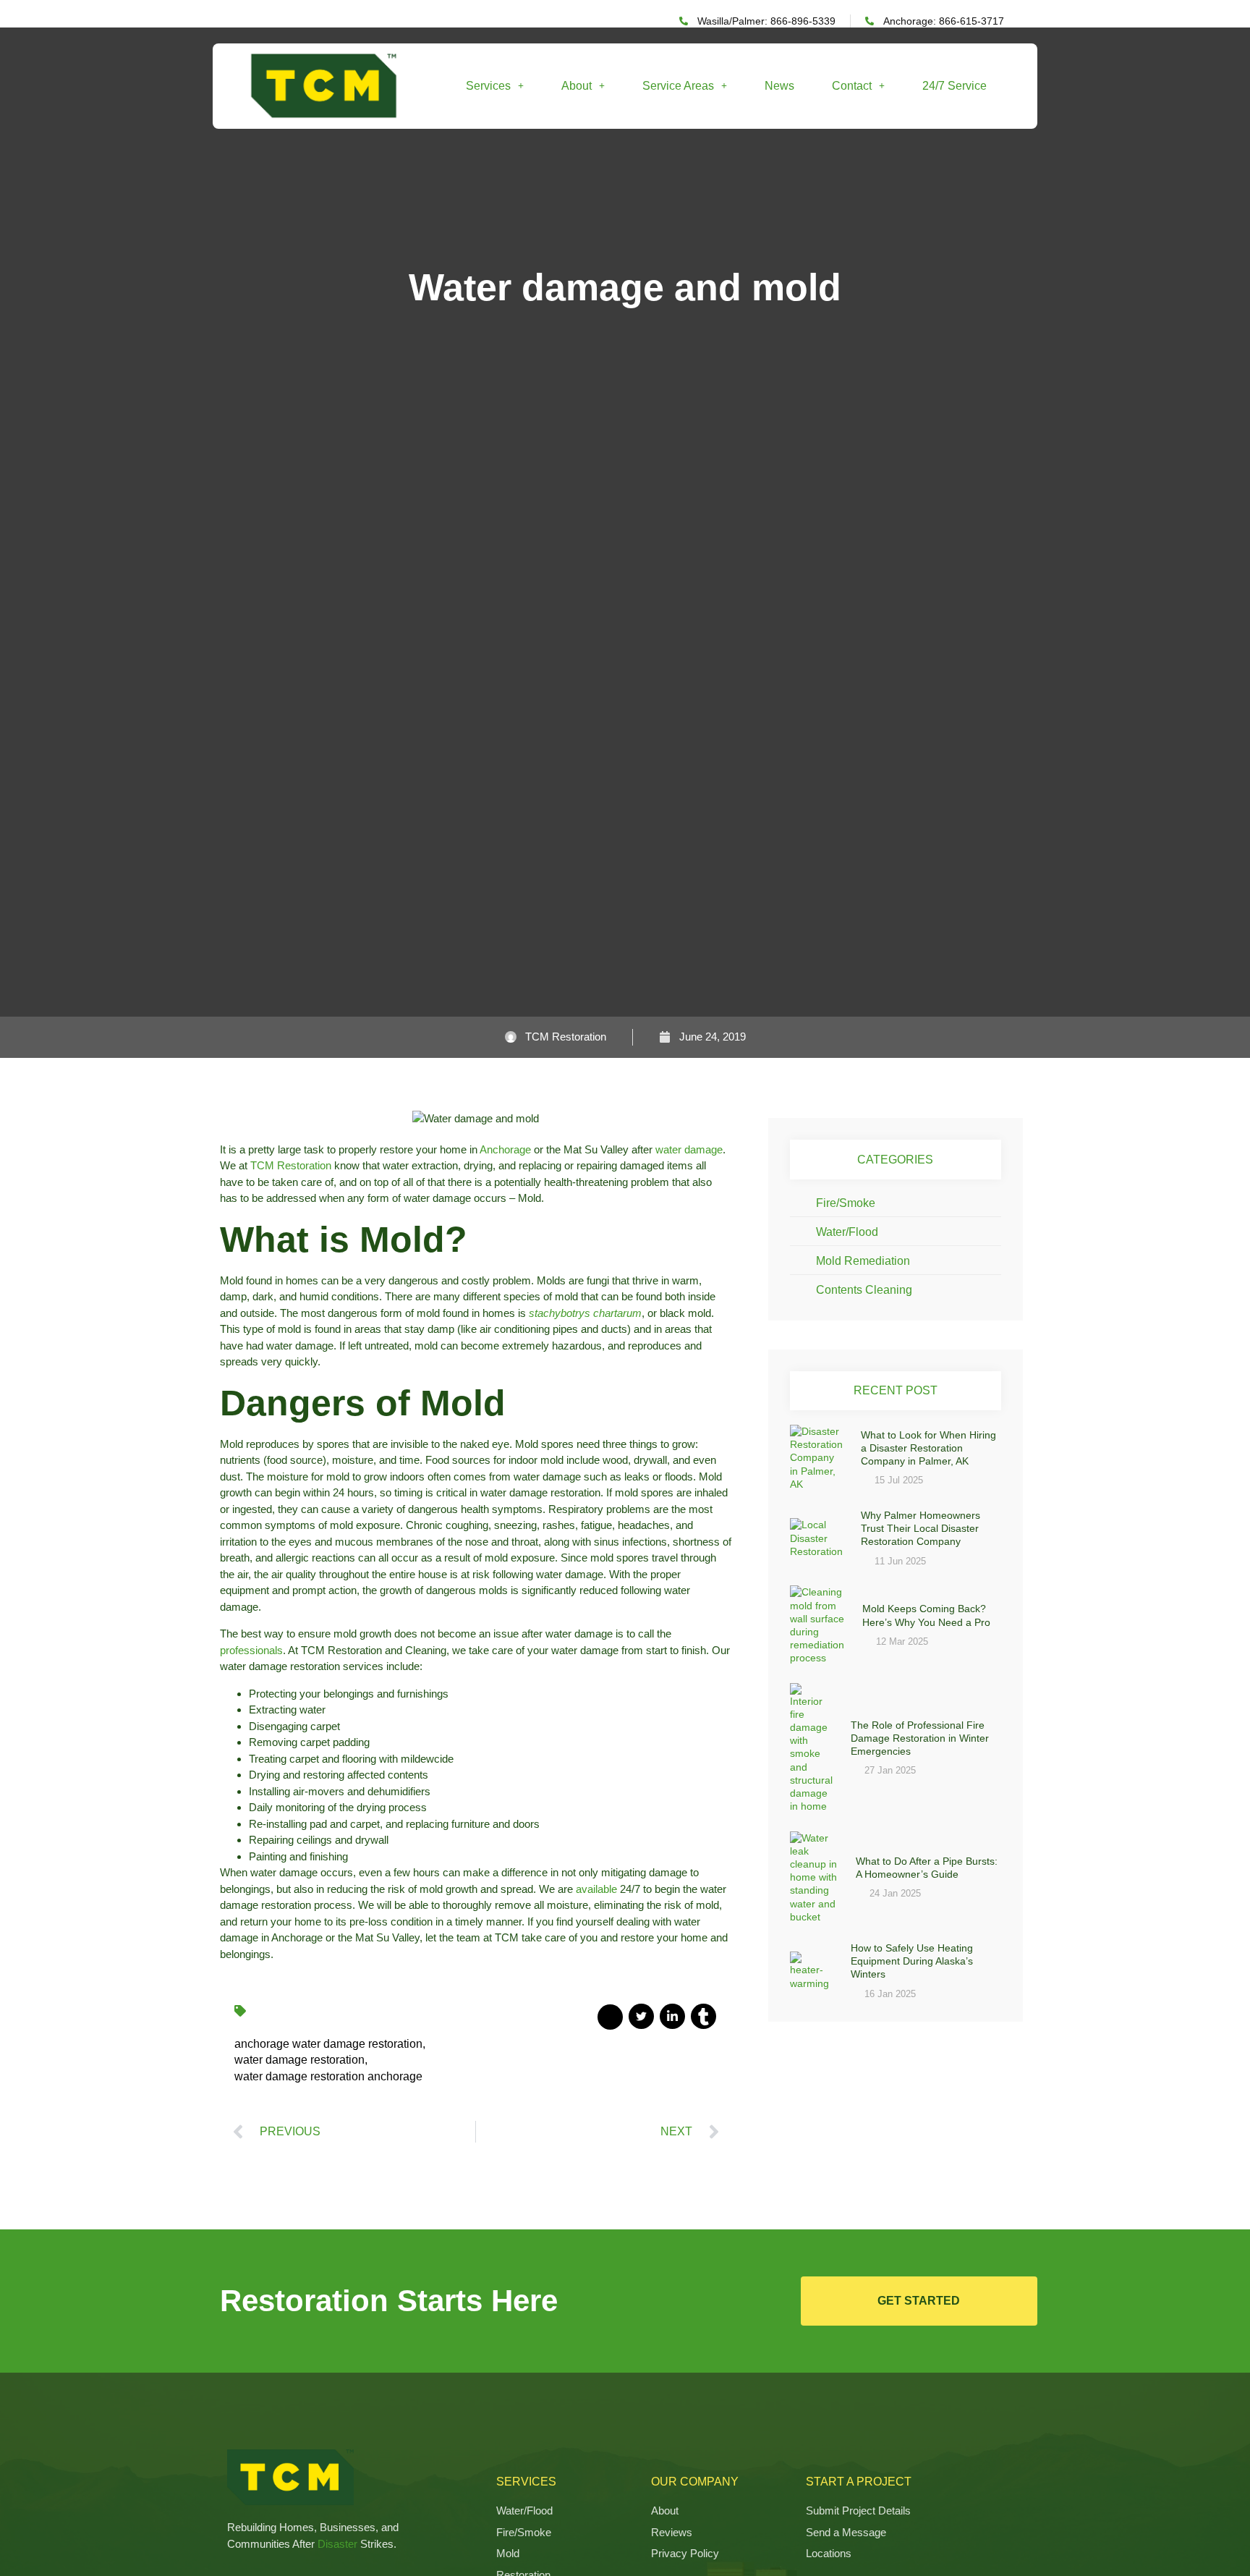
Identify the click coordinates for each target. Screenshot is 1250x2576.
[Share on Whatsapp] (703, 2016)
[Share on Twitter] (641, 2016)
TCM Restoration (291, 1165)
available (596, 1889)
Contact (852, 86)
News (779, 86)
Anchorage (505, 1149)
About (577, 86)
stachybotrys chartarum (585, 1313)
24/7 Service (954, 86)
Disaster (337, 2544)
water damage (689, 1149)
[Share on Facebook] (610, 2017)
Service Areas (678, 86)
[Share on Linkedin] (672, 2016)
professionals (251, 1650)
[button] (495, 86)
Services (488, 86)
